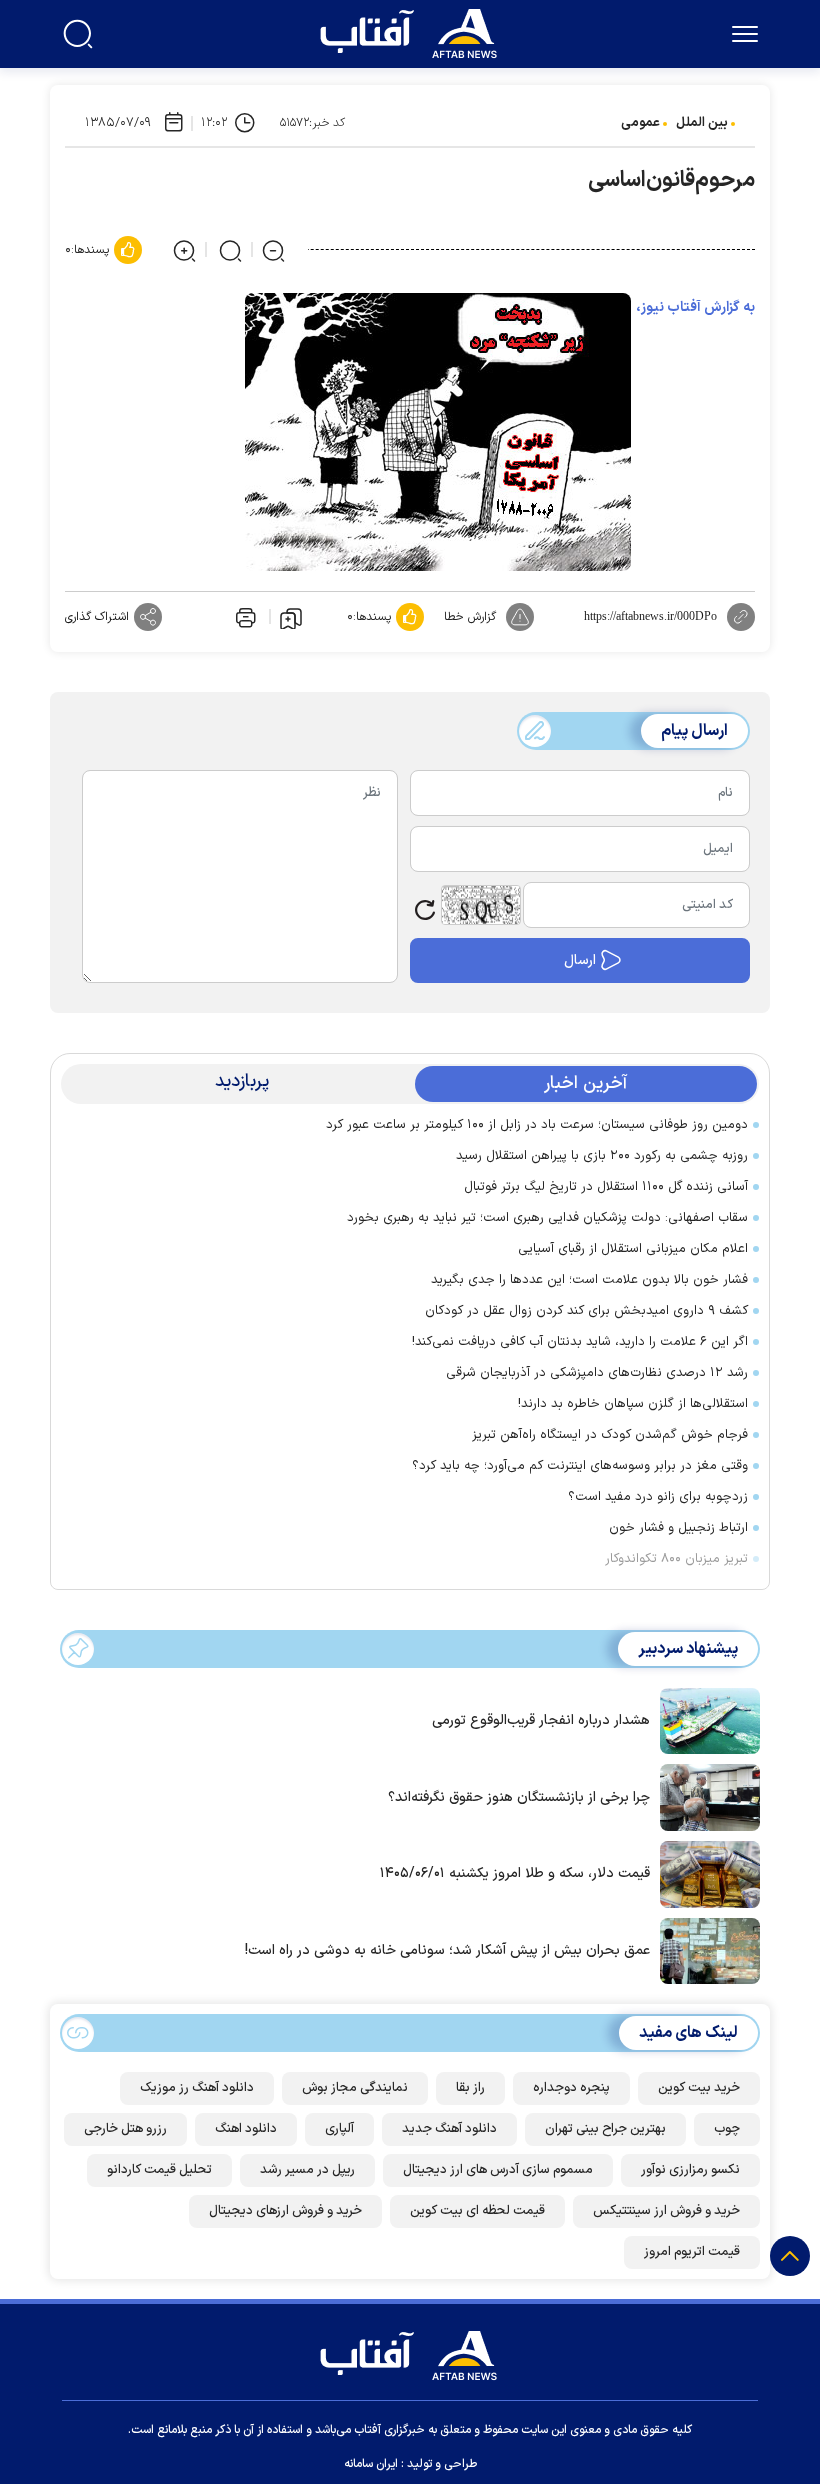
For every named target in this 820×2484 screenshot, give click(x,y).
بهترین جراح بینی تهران (605, 2129)
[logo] (413, 31)
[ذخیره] (291, 617)
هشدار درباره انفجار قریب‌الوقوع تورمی (541, 1720)
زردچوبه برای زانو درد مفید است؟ (658, 1497)
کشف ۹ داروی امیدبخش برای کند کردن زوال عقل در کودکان (586, 1311)
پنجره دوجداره (571, 2088)
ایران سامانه (371, 2464)
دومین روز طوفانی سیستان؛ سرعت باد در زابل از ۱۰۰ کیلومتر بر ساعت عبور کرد (537, 1125)
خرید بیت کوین (699, 2088)
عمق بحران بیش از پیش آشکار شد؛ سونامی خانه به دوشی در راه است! (447, 1950)
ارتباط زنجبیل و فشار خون (678, 1528)
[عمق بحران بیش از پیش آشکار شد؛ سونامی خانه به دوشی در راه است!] (705, 1949)
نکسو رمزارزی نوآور (690, 2170)
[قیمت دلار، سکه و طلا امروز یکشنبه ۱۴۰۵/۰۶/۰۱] (705, 1873)
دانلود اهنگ (246, 2129)
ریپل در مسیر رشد (307, 2170)
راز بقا (470, 2088)
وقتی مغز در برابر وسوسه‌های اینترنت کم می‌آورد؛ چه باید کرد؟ (580, 1466)
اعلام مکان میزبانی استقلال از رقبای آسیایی (633, 1249)
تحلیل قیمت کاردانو (159, 2170)
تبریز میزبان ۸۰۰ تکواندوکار (676, 1559)
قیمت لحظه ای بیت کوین (477, 2211)
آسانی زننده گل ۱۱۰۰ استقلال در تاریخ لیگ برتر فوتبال (606, 1187)
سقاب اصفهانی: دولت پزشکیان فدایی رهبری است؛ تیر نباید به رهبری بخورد (547, 1218)
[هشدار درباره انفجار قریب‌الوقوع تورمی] (705, 1719)
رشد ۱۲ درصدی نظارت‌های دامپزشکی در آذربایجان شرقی (597, 1373)
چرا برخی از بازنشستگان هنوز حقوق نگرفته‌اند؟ (519, 1797)
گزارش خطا (470, 617)
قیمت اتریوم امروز (692, 2252)
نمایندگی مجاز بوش (355, 2088)
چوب (727, 2129)
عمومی (640, 123)
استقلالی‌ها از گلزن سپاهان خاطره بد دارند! (633, 1404)
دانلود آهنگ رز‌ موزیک (197, 2088)
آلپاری (339, 2129)
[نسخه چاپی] (244, 617)
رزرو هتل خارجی (125, 2129)
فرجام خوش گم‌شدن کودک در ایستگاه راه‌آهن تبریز (610, 1435)
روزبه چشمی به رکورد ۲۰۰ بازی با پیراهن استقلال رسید (602, 1156)
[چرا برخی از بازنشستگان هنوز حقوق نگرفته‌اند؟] (705, 1796)
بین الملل (702, 123)
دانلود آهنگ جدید (449, 2129)
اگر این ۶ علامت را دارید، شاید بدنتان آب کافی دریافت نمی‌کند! (580, 1342)
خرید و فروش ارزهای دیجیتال (285, 2211)
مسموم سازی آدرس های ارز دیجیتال (498, 2170)
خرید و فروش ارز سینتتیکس (666, 2211)
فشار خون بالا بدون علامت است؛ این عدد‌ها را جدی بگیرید (589, 1280)
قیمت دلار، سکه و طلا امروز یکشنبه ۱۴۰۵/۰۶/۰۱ (515, 1873)
